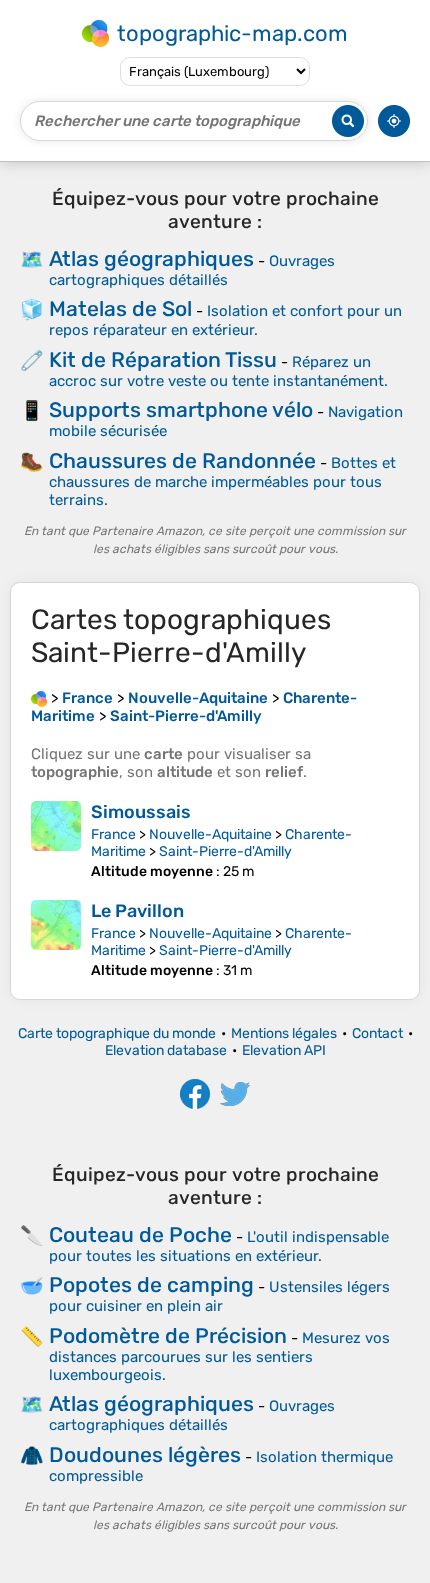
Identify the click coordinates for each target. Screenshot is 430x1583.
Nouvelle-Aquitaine (210, 834)
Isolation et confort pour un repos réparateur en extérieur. (225, 320)
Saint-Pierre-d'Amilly (225, 851)
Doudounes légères (145, 1454)
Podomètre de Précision (168, 1335)
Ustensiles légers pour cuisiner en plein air (219, 1296)
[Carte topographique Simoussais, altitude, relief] (56, 840)
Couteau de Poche (140, 1234)
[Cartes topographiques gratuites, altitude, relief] (39, 698)
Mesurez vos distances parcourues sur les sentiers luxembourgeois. (219, 1356)
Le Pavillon (137, 911)
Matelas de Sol (120, 308)
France (113, 834)
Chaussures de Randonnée (182, 460)
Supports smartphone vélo (181, 409)
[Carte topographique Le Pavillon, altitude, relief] (56, 939)
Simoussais (141, 812)
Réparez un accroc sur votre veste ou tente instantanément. (218, 371)
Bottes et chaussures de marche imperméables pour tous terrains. (222, 481)
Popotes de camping (151, 1284)
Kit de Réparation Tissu (163, 359)
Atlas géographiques (151, 258)
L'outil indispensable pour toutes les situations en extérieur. (219, 1246)
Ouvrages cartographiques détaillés (192, 270)
